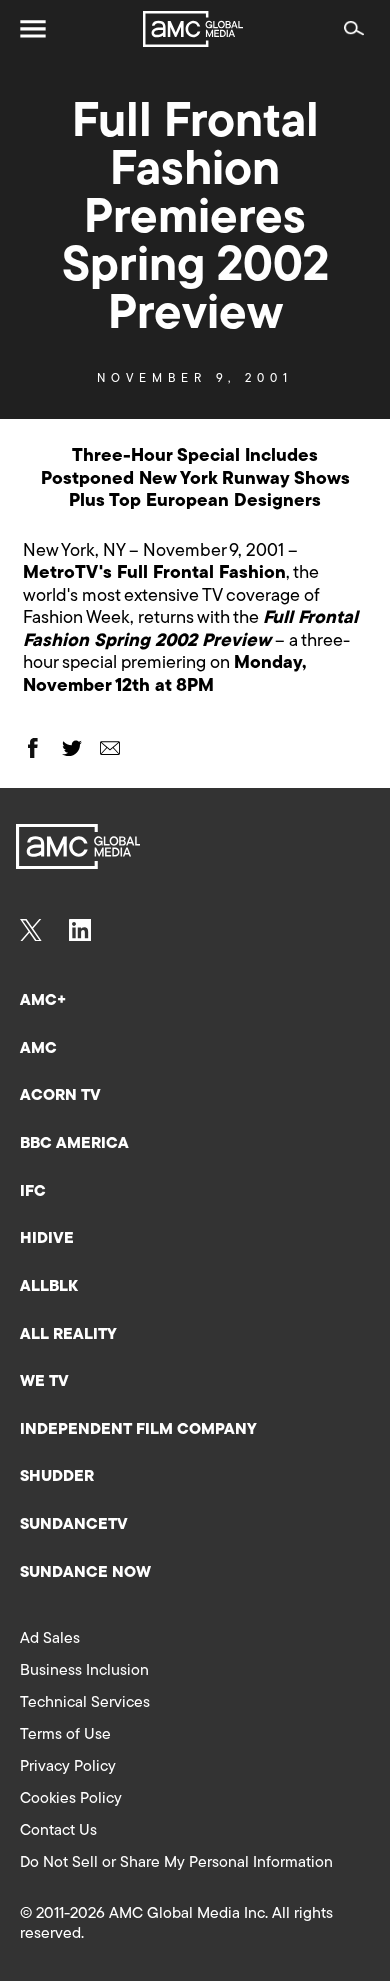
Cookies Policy (71, 1799)
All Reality (68, 1335)
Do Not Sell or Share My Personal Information (176, 1863)
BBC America (74, 1144)
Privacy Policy (68, 1767)
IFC (33, 1192)
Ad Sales (50, 1639)
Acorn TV (60, 1096)
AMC (38, 1049)
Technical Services (85, 1703)
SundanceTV (74, 1525)
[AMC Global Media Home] (193, 29)
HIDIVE (47, 1239)
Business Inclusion (84, 1671)
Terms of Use (65, 1735)
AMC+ (43, 1001)
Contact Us (58, 1831)
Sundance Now (85, 1573)
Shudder (57, 1477)
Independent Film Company (138, 1430)
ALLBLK (49, 1287)
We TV (44, 1382)
